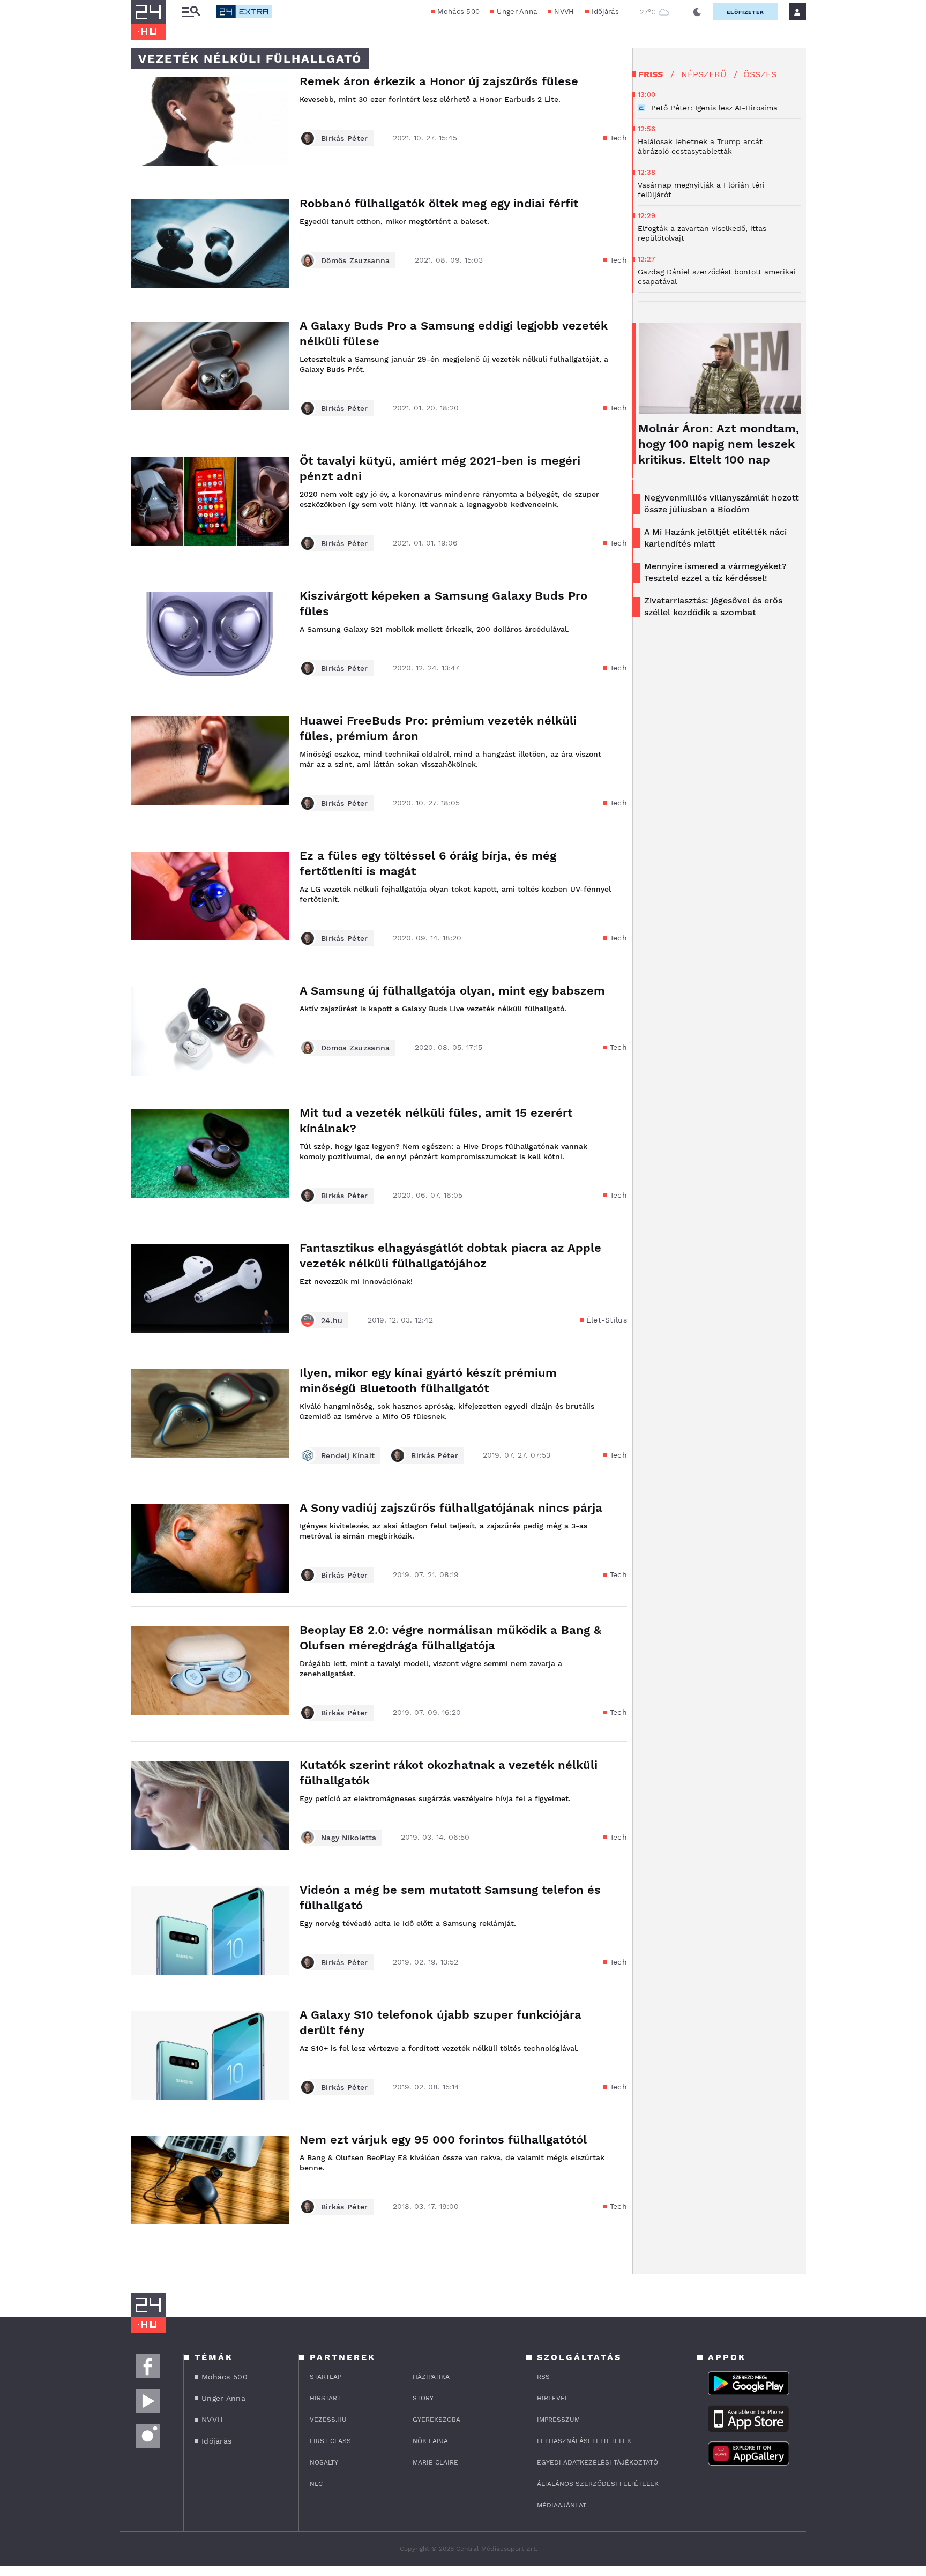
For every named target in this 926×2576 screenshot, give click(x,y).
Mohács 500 (458, 12)
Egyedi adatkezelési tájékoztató (598, 2462)
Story (423, 2398)
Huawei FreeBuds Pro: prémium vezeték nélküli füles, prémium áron (438, 728)
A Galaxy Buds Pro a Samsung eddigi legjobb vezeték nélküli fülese (454, 333)
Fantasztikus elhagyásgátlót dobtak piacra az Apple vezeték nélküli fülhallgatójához (450, 1256)
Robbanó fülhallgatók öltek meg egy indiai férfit (439, 203)
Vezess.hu (328, 2420)
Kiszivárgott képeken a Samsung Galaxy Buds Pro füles (443, 603)
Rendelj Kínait (348, 1455)
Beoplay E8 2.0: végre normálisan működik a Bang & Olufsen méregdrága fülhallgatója (450, 1638)
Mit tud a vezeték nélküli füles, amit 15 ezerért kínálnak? (436, 1121)
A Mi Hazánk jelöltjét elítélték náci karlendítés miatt (715, 538)
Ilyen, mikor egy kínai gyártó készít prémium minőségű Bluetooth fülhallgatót (428, 1380)
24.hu (332, 1320)
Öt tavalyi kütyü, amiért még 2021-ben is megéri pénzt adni (440, 468)
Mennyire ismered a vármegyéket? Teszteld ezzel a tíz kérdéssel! (715, 572)
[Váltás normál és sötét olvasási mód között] (697, 12)
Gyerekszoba (436, 2420)
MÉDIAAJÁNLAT (562, 2505)
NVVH (564, 12)
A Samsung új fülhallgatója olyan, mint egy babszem (452, 991)
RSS (543, 2377)
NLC (316, 2484)
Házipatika (431, 2377)
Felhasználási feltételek (584, 2441)
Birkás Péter (345, 138)
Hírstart (325, 2398)
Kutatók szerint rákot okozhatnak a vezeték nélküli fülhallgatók (449, 1773)
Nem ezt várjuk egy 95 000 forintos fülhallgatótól (443, 2140)
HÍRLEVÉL (553, 2398)
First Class (330, 2441)
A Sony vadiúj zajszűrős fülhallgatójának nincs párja (451, 1508)
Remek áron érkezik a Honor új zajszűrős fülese (439, 81)
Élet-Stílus (607, 1320)
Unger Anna (517, 12)
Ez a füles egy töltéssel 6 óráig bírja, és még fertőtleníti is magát (428, 863)
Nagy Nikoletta (349, 1838)
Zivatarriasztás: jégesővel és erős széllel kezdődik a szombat (713, 606)
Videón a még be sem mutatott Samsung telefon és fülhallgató (450, 1898)
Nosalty (324, 2462)
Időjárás (605, 12)
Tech (618, 138)
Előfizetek (745, 12)
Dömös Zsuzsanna (356, 260)
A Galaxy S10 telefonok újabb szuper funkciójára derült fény (440, 2022)
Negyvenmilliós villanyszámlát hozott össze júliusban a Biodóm (722, 503)
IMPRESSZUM (558, 2420)
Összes (760, 74)
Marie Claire (435, 2462)
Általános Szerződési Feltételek (598, 2484)
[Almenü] (191, 12)
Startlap (326, 2377)
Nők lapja (430, 2441)
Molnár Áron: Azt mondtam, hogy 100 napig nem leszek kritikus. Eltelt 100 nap (719, 444)
